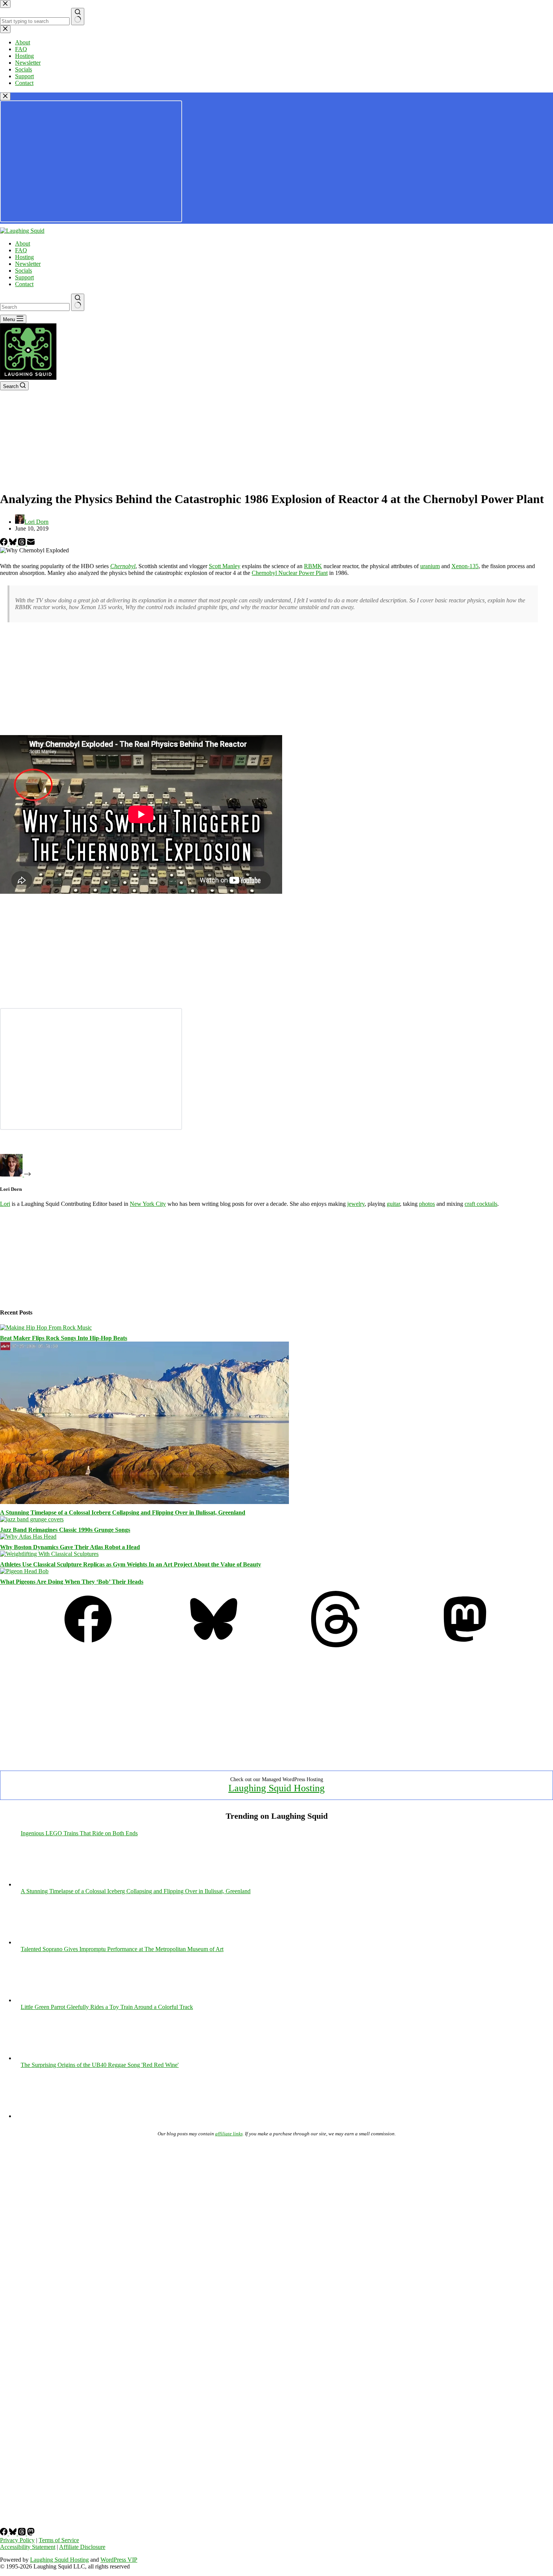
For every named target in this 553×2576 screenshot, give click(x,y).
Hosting (24, 257)
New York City (148, 1204)
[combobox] (35, 307)
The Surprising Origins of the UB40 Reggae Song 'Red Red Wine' (100, 2065)
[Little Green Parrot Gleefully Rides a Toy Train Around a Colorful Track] (345, 2058)
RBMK (313, 566)
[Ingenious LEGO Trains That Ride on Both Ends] (345, 1884)
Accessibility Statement (28, 2547)
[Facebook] (5, 544)
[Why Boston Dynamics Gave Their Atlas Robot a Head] (28, 1537)
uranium (430, 566)
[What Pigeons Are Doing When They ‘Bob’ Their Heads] (24, 1571)
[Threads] (23, 544)
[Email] (31, 544)
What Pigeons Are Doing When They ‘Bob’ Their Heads (72, 1582)
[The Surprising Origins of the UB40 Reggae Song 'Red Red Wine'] (345, 2116)
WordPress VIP (119, 2560)
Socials (24, 271)
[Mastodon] (465, 1645)
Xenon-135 (465, 566)
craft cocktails (481, 1204)
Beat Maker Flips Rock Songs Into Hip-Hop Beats (64, 1338)
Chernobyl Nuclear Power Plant (290, 573)
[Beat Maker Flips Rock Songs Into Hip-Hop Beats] (46, 1327)
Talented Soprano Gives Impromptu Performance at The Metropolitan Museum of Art (122, 1949)
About (23, 243)
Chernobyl (123, 566)
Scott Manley (225, 566)
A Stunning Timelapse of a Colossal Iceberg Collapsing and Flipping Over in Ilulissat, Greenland (123, 1512)
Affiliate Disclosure (82, 2547)
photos (427, 1204)
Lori (5, 1204)
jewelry (356, 1204)
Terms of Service (59, 2540)
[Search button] (78, 302)
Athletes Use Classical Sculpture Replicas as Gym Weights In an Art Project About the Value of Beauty (131, 1564)
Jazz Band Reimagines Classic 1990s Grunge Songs (65, 1530)
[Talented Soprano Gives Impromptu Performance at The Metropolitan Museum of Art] (345, 2000)
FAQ (21, 250)
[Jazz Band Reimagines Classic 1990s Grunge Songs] (32, 1519)
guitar (393, 1204)
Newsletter (28, 264)
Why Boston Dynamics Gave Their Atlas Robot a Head (70, 1547)
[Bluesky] (14, 544)
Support (24, 277)
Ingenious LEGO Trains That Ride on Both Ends (79, 1833)
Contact (24, 284)
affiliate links (229, 2134)
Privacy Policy (17, 2540)
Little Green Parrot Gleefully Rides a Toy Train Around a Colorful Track (107, 2007)
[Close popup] (5, 96)
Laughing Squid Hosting (276, 1788)
